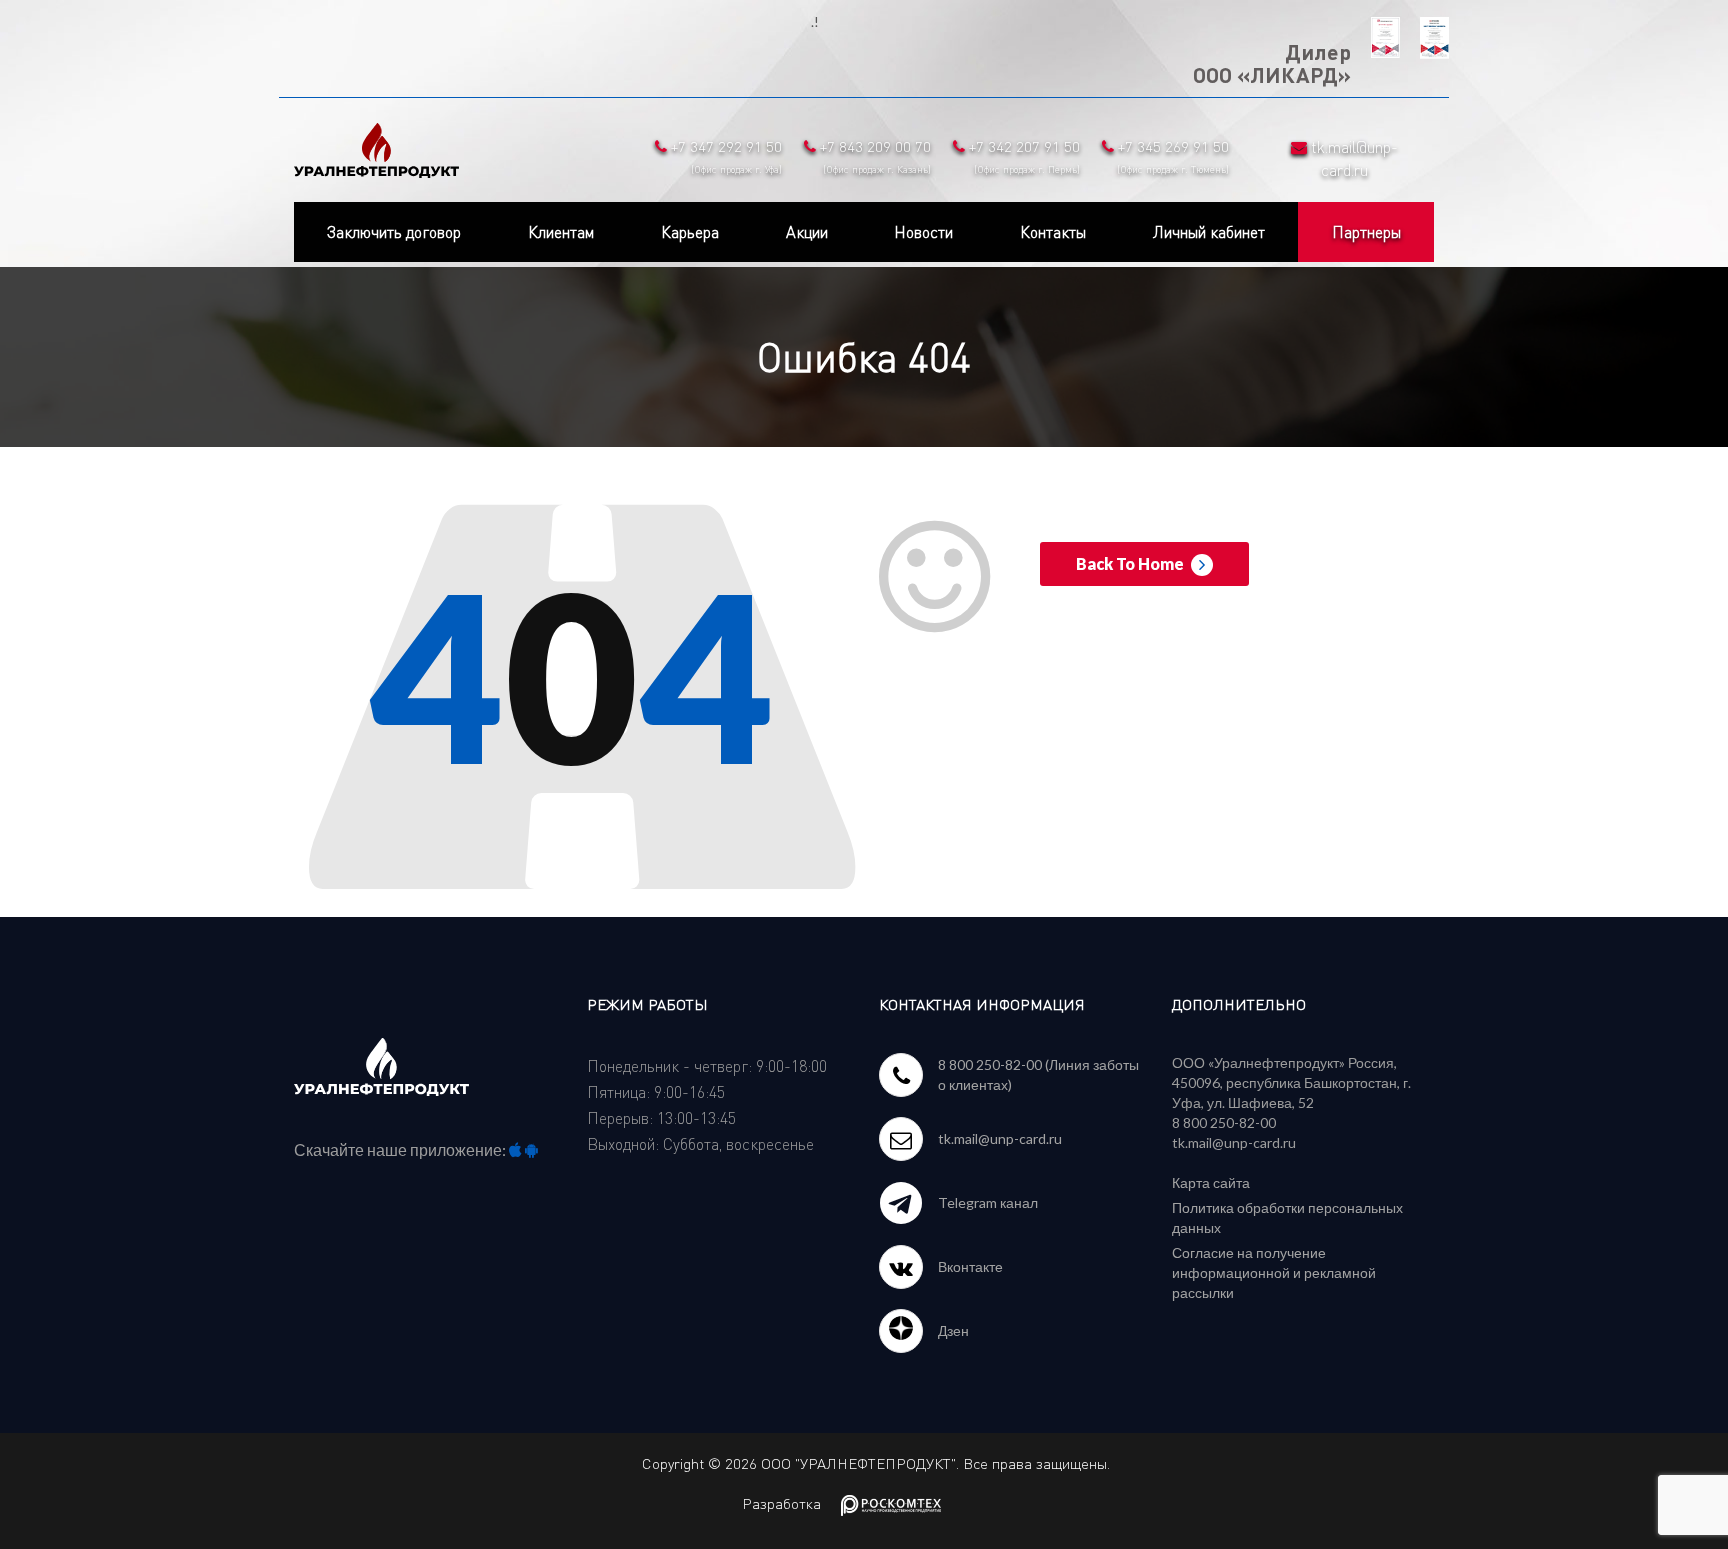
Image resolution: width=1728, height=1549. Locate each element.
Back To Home (1131, 563)
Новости (923, 232)
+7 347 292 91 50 (724, 156)
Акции (807, 232)
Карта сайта (1211, 1182)
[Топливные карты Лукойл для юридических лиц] (376, 146)
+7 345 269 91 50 (1171, 156)
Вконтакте (970, 1266)
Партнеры (1366, 232)
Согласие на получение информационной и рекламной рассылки (1274, 1272)
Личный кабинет (1209, 232)
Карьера (690, 232)
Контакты (1053, 232)
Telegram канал (988, 1202)
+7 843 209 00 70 (873, 156)
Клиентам (561, 232)
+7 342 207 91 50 (1022, 156)
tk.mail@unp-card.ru (1000, 1138)
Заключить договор (394, 232)
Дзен (953, 1330)
